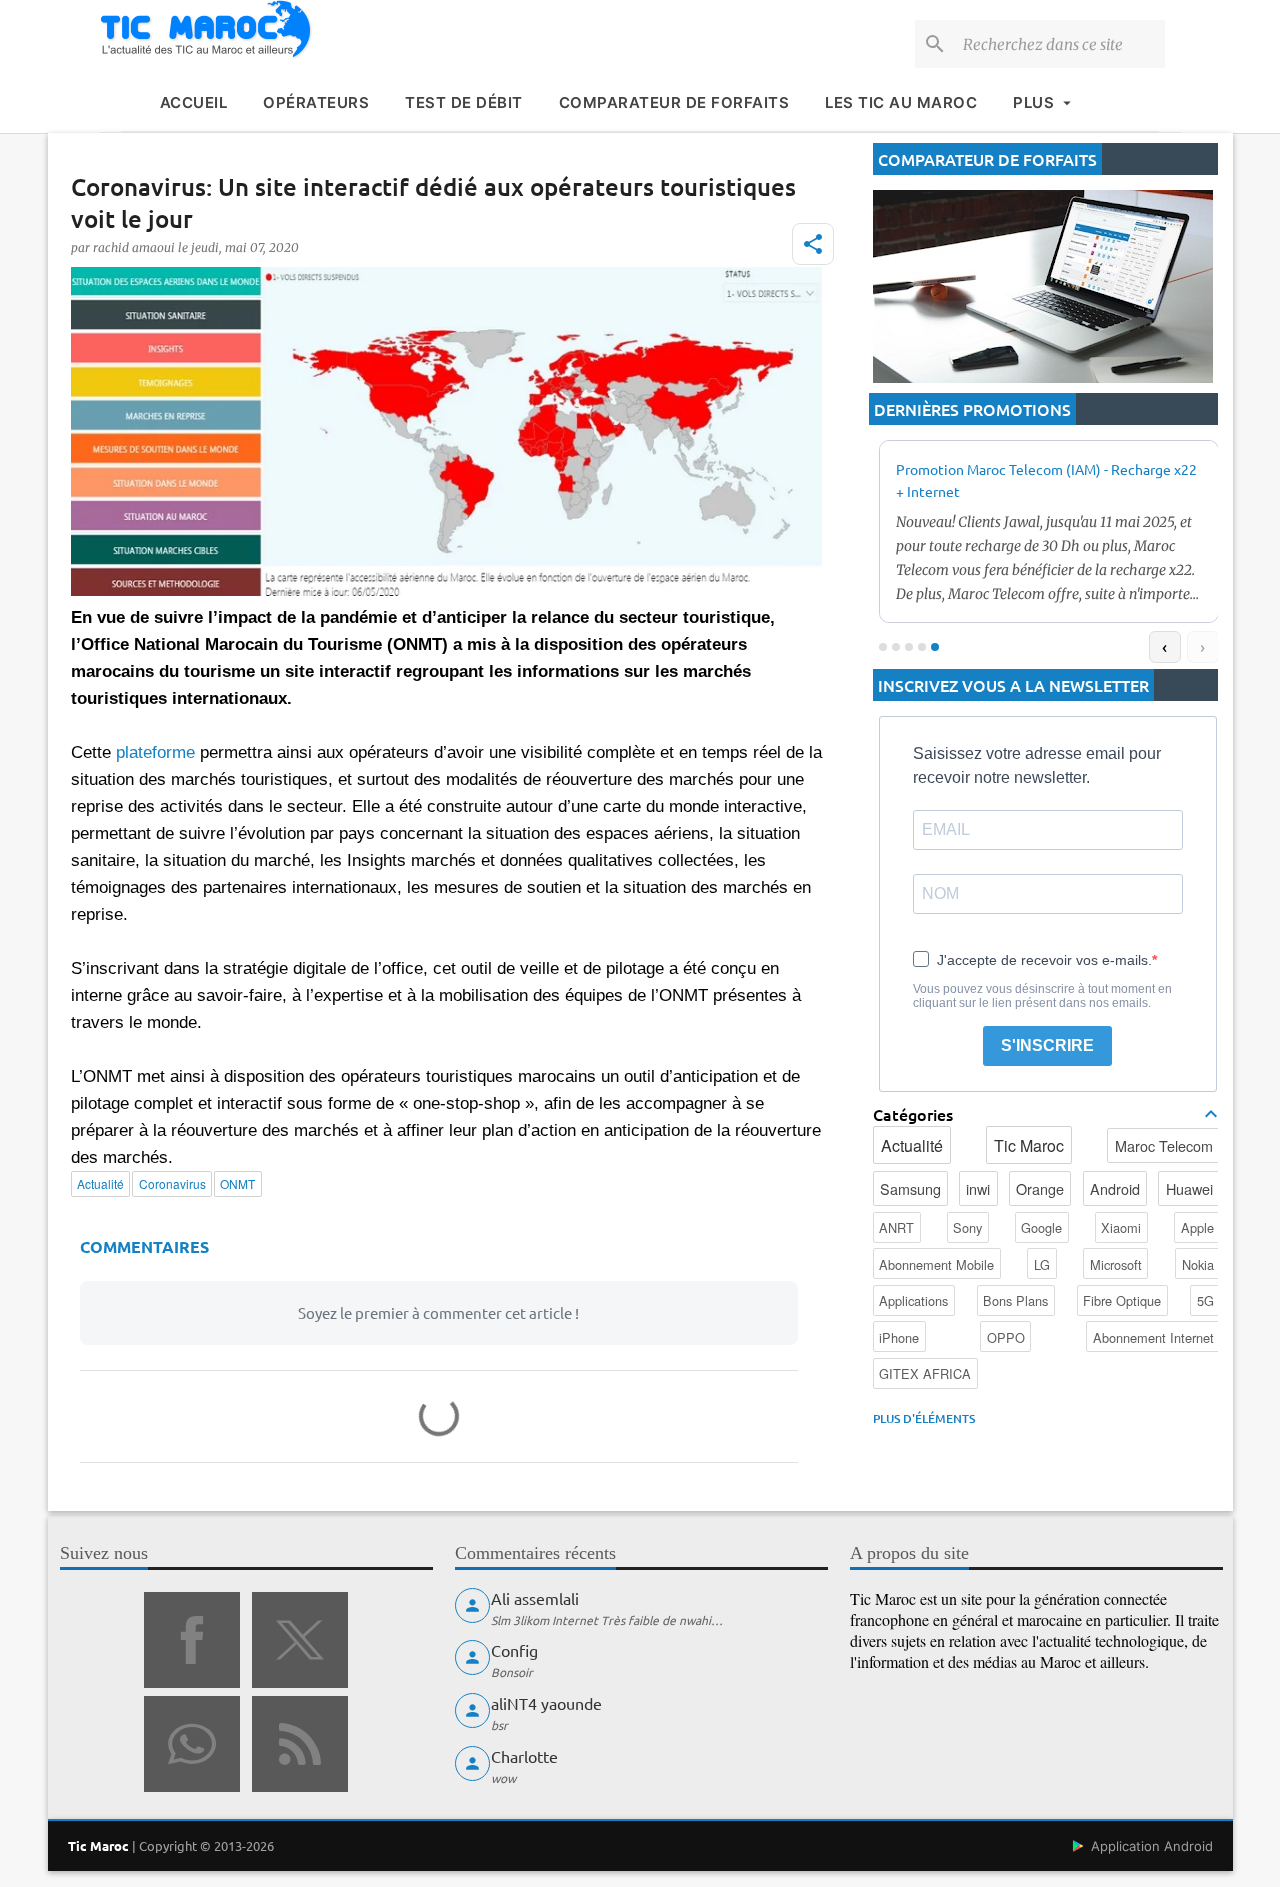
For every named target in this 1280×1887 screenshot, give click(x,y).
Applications (913, 1300)
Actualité (912, 1145)
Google (1041, 1227)
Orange (1040, 1188)
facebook (192, 1640)
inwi (978, 1188)
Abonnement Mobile (936, 1264)
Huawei (1189, 1188)
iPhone (899, 1337)
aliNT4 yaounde (546, 1703)
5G (1205, 1300)
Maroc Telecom (1164, 1145)
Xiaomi (1121, 1227)
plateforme (155, 752)
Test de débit (464, 102)
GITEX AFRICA (925, 1373)
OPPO (1006, 1337)
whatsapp (192, 1744)
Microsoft (1116, 1264)
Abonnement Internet (1153, 1337)
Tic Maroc (1029, 1145)
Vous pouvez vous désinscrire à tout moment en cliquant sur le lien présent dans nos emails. (1042, 996)
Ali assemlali (535, 1598)
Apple (1197, 1227)
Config (514, 1650)
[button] (813, 244)
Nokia (1198, 1264)
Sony (967, 1227)
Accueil (194, 102)
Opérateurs (316, 102)
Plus (1033, 102)
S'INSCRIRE (1047, 1045)
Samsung (910, 1188)
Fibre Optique (1122, 1300)
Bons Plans (1015, 1300)
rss (300, 1744)
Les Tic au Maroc (901, 102)
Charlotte (524, 1756)
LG (1042, 1264)
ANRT (896, 1227)
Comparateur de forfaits (674, 102)
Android (1115, 1188)
